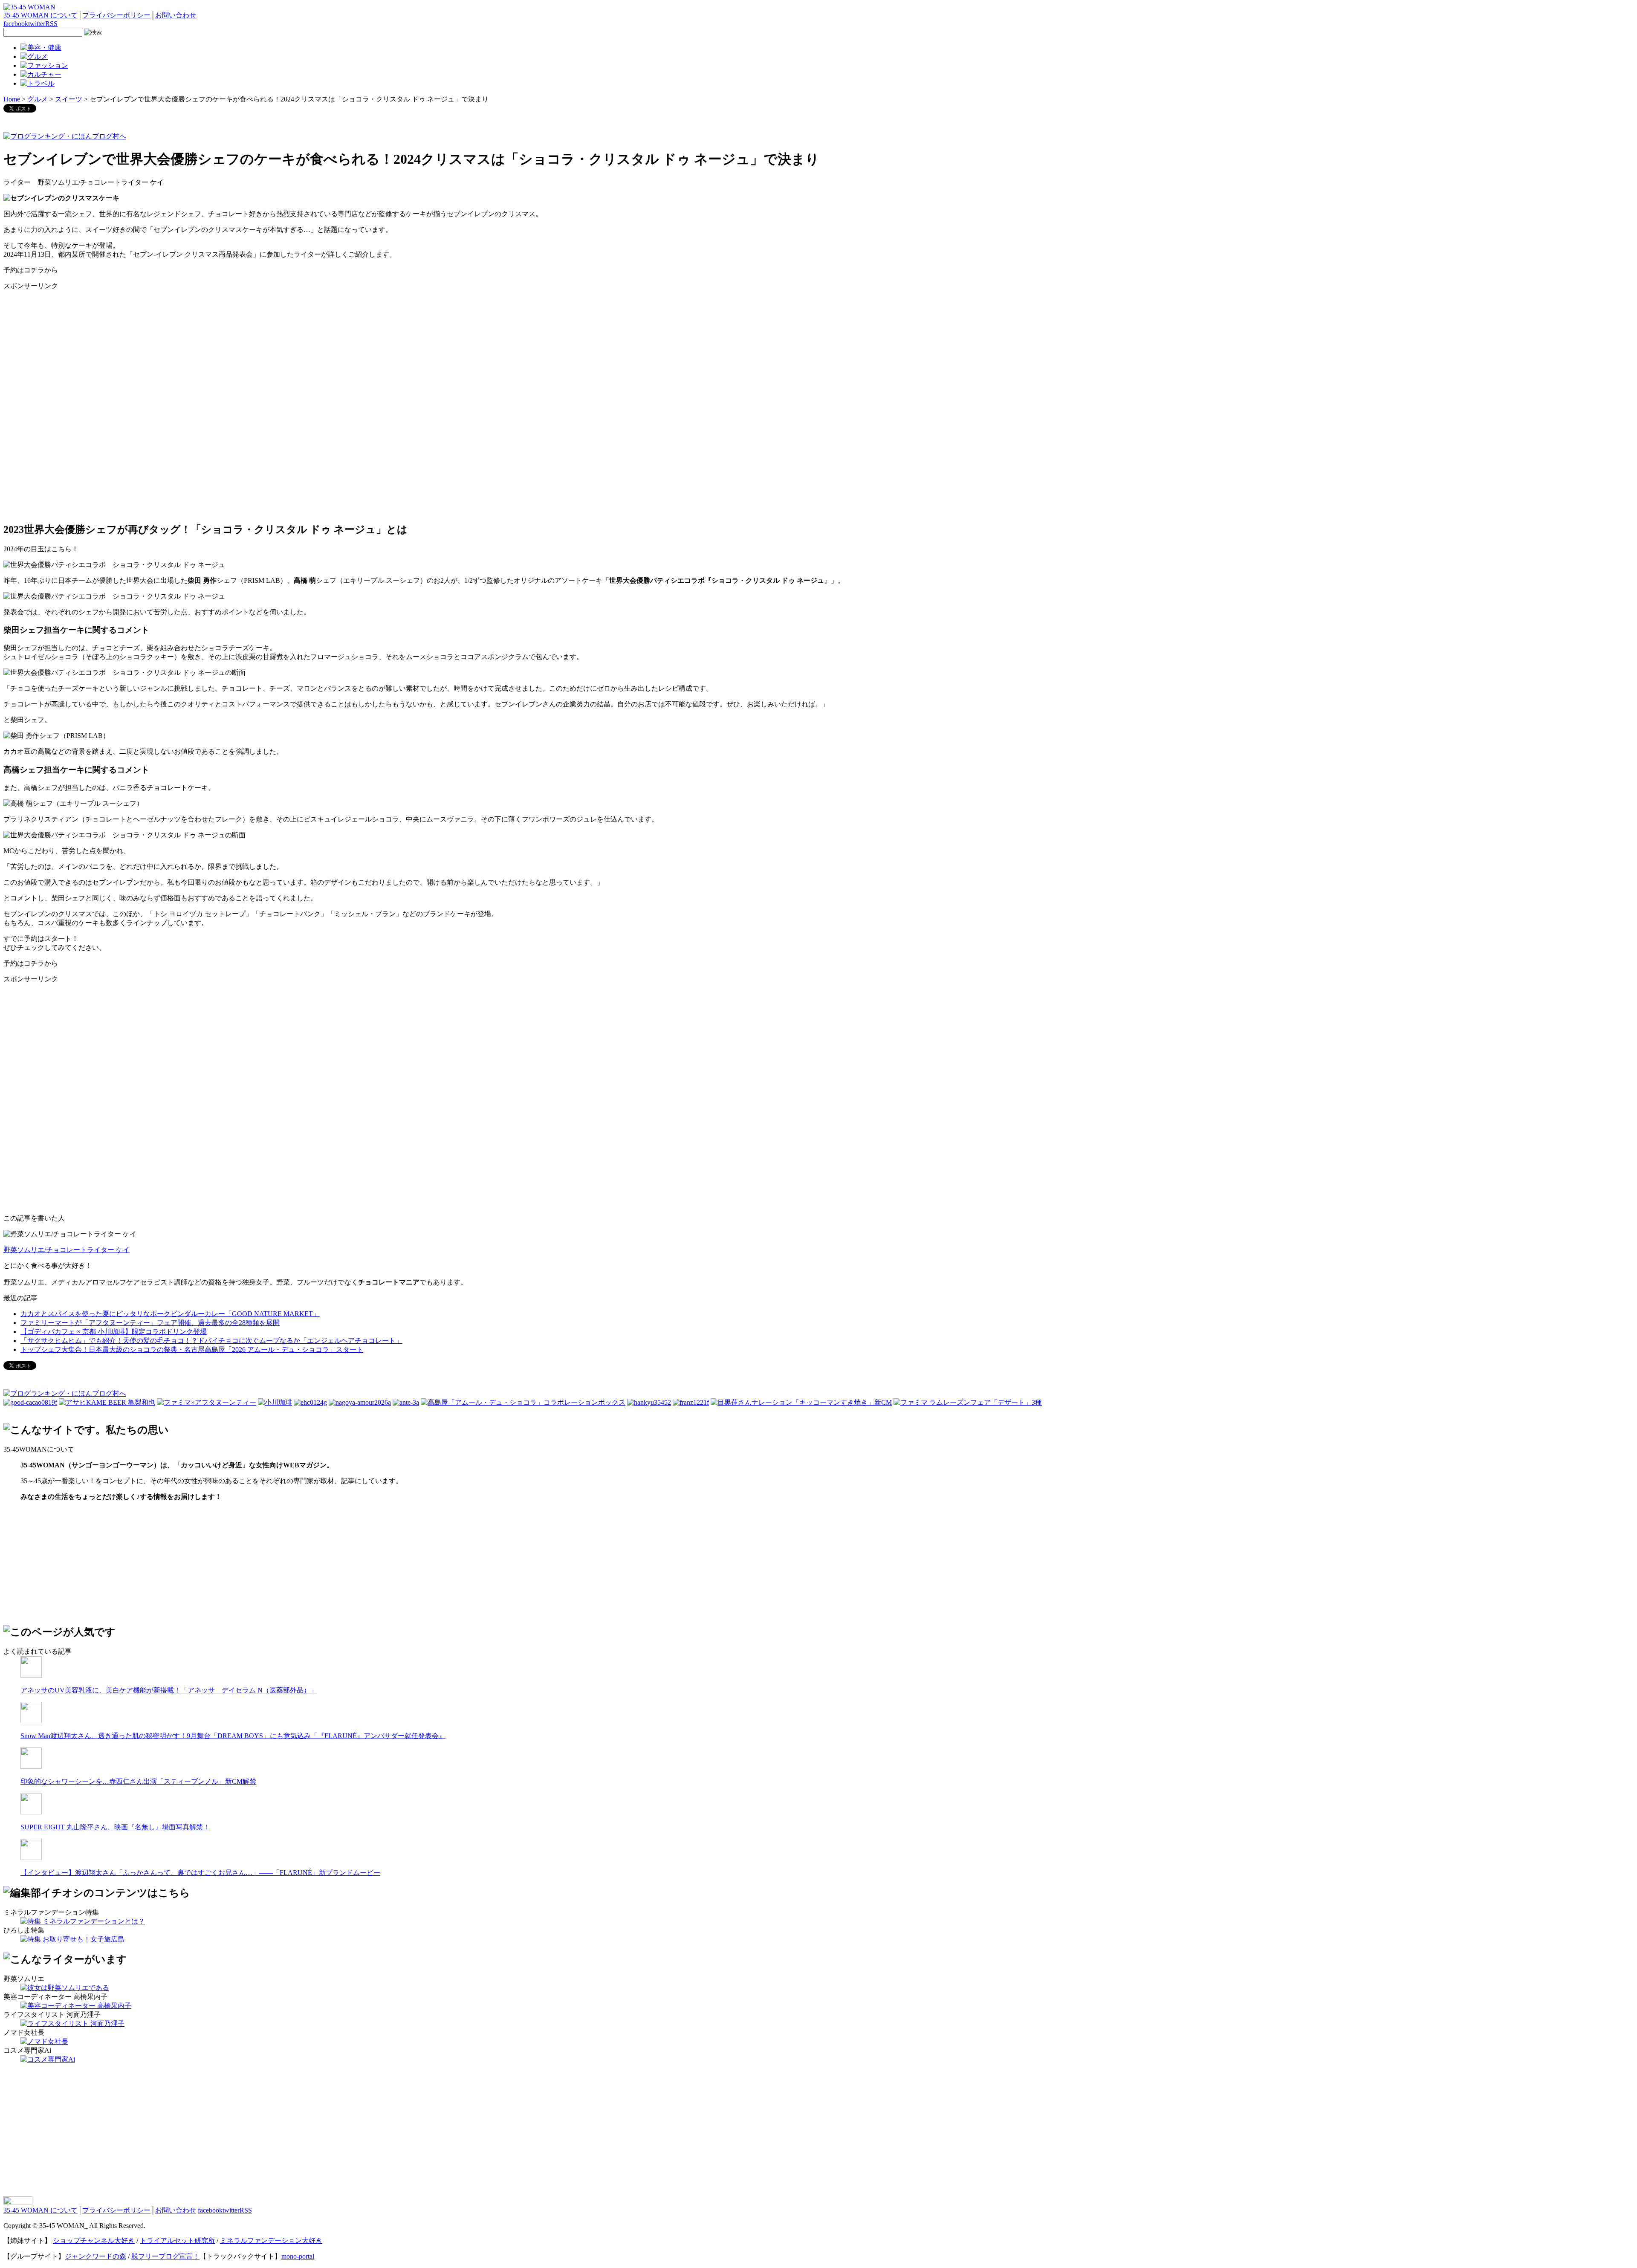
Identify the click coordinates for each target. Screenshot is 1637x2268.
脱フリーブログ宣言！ (165, 2256)
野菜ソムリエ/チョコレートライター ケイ (67, 1250)
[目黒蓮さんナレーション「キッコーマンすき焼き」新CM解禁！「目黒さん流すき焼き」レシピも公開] (801, 1402)
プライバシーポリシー (116, 15)
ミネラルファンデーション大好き (271, 2241)
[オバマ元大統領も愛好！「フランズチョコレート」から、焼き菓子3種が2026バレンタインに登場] (691, 1402)
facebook (16, 24)
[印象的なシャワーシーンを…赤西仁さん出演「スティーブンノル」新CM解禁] (31, 1766)
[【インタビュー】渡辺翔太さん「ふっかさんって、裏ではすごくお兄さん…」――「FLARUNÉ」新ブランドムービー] (31, 1858)
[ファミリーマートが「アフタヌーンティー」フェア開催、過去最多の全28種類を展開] (207, 1402)
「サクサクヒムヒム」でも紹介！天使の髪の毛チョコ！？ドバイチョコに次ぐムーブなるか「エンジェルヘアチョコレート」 (211, 1341)
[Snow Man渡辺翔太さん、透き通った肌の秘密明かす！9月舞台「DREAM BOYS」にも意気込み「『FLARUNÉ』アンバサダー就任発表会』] (31, 1721)
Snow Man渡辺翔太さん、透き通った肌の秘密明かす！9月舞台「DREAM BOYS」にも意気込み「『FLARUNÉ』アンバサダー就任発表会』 (233, 1736)
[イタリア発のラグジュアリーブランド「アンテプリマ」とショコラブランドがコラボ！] (406, 1402)
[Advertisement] (67, 351)
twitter (37, 24)
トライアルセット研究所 (177, 2241)
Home (12, 99)
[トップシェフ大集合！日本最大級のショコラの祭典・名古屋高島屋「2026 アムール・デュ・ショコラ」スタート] (360, 1402)
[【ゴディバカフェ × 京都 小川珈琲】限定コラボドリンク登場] (275, 1402)
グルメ (38, 99)
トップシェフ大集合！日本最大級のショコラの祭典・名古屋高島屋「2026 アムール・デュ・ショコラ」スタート (192, 1350)
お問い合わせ (176, 15)
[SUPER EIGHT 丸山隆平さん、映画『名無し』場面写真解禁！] (31, 1812)
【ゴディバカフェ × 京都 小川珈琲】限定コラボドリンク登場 (114, 1332)
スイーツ (69, 99)
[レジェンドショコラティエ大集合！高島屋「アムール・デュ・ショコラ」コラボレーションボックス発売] (523, 1402)
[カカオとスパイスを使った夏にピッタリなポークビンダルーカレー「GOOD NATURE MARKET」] (30, 1402)
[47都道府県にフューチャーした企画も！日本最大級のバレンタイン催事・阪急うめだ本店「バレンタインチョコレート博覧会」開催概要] (649, 1402)
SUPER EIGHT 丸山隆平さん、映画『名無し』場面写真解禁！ (115, 1827)
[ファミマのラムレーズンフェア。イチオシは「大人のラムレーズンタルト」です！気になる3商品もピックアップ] (968, 1402)
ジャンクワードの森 (95, 2256)
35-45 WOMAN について (40, 15)
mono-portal (298, 2256)
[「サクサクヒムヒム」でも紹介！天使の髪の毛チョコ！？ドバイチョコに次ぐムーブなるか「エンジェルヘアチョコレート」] (310, 1402)
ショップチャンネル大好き (94, 2241)
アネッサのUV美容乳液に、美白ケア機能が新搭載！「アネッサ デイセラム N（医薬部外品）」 (169, 1690)
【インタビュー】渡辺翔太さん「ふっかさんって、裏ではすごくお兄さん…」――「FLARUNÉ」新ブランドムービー (200, 1873)
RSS (51, 24)
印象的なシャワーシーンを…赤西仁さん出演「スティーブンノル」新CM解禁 (138, 1781)
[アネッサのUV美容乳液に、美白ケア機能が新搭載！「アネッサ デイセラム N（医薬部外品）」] (31, 1675)
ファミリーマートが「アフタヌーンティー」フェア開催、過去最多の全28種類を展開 (150, 1323)
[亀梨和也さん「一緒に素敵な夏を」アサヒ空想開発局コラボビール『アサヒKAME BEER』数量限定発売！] (107, 1402)
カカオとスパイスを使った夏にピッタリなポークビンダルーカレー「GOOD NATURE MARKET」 (170, 1314)
